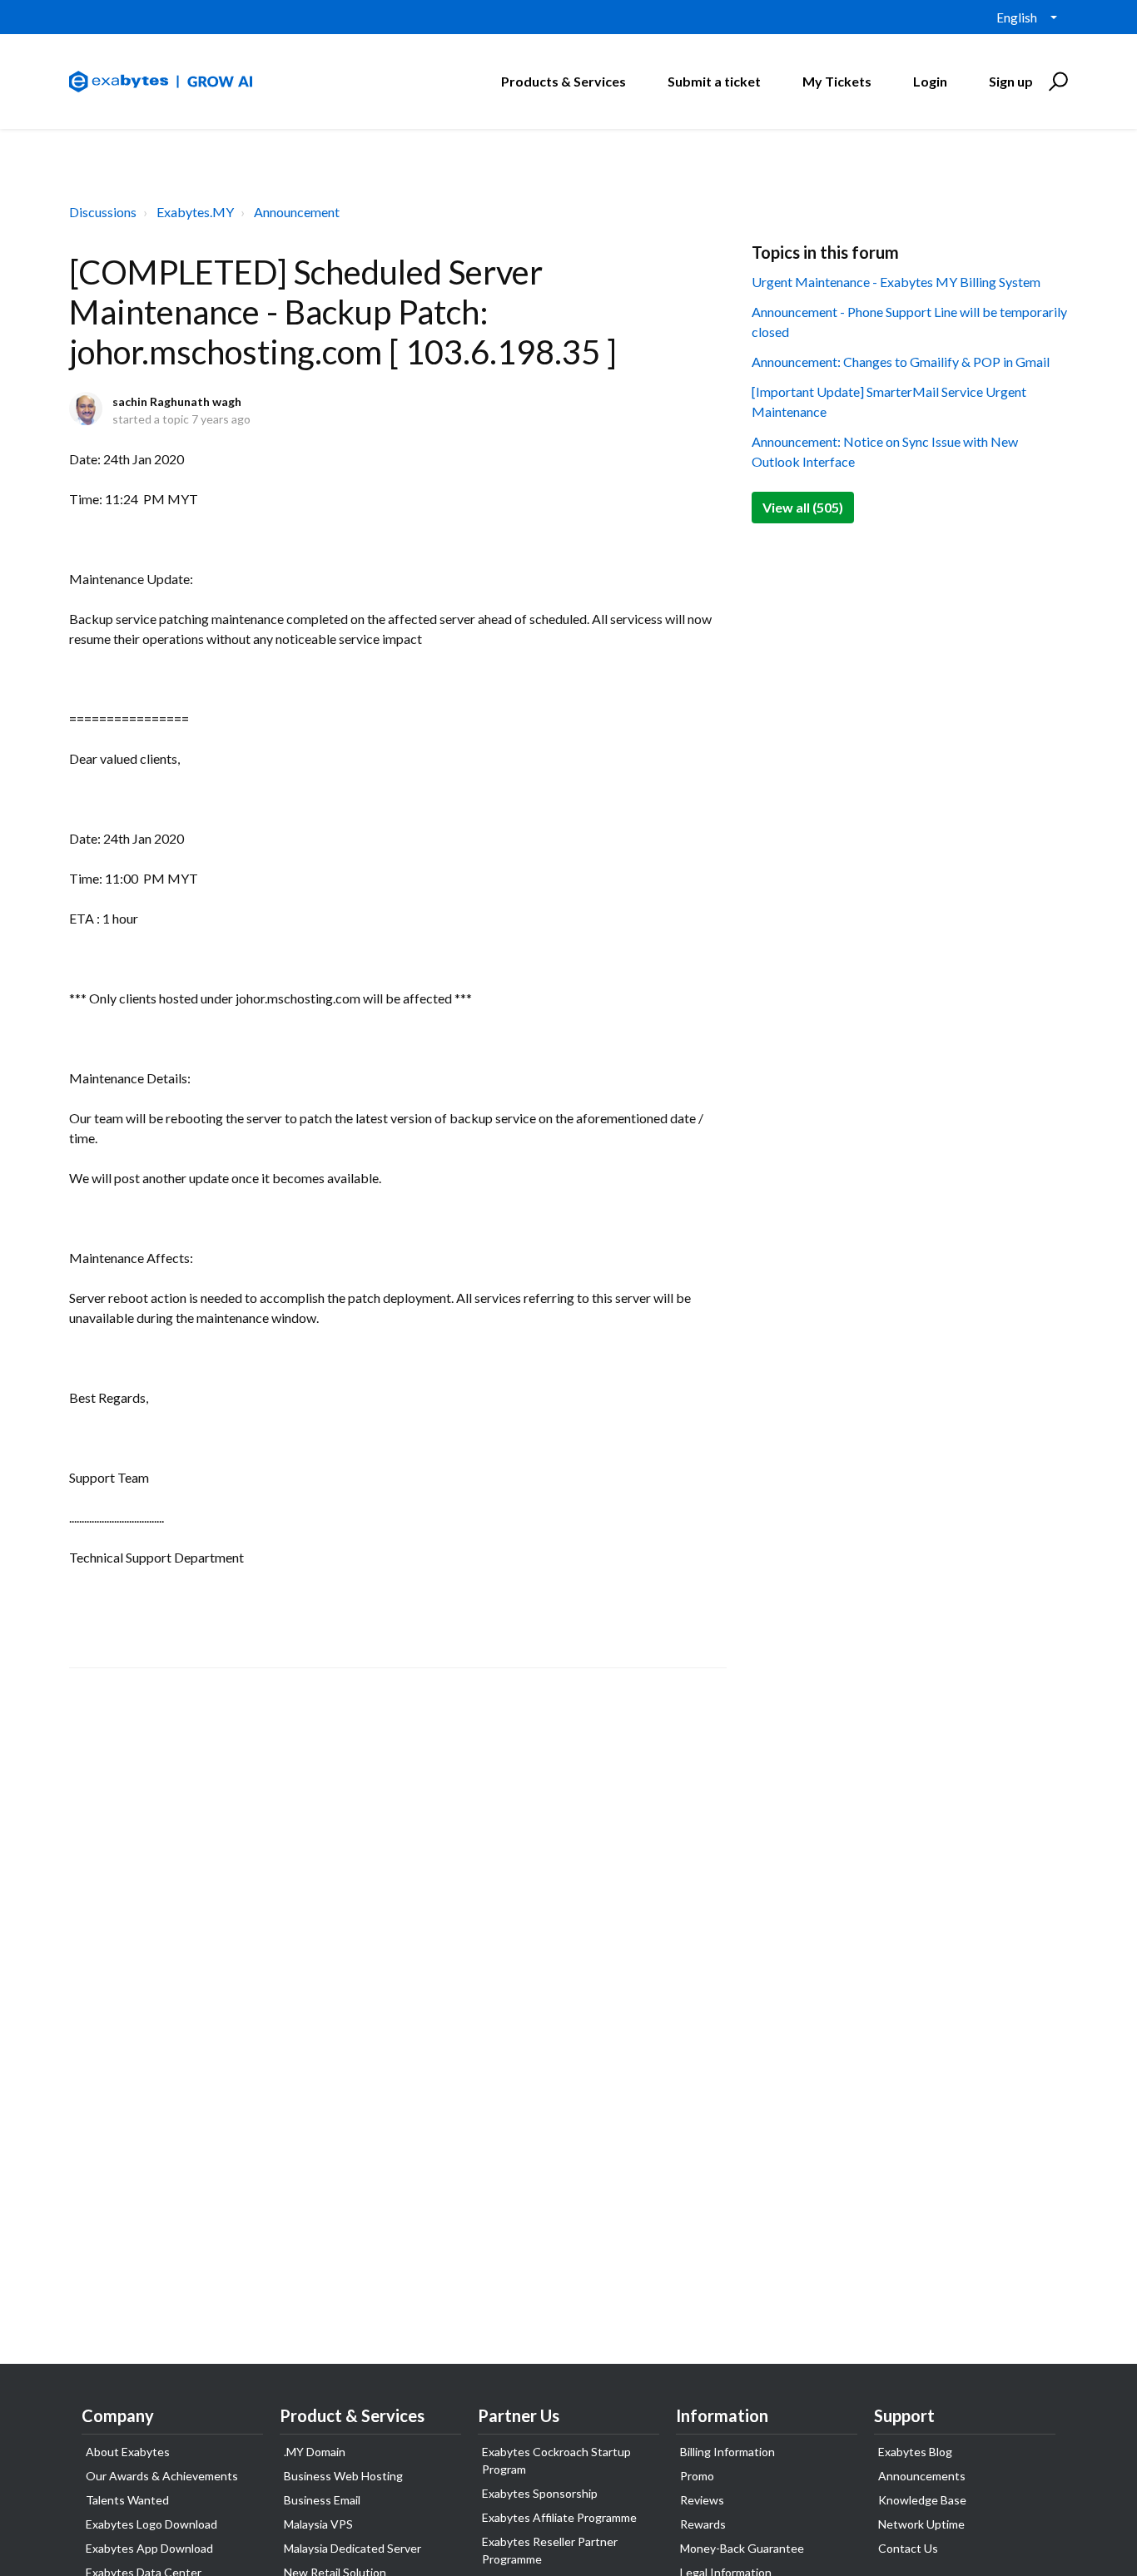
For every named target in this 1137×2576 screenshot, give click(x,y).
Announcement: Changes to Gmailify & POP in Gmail (901, 362)
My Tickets (837, 81)
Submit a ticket (714, 81)
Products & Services (564, 81)
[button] (1056, 82)
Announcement (297, 212)
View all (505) (803, 507)
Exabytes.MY (195, 212)
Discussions (103, 212)
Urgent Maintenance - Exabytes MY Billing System (896, 282)
